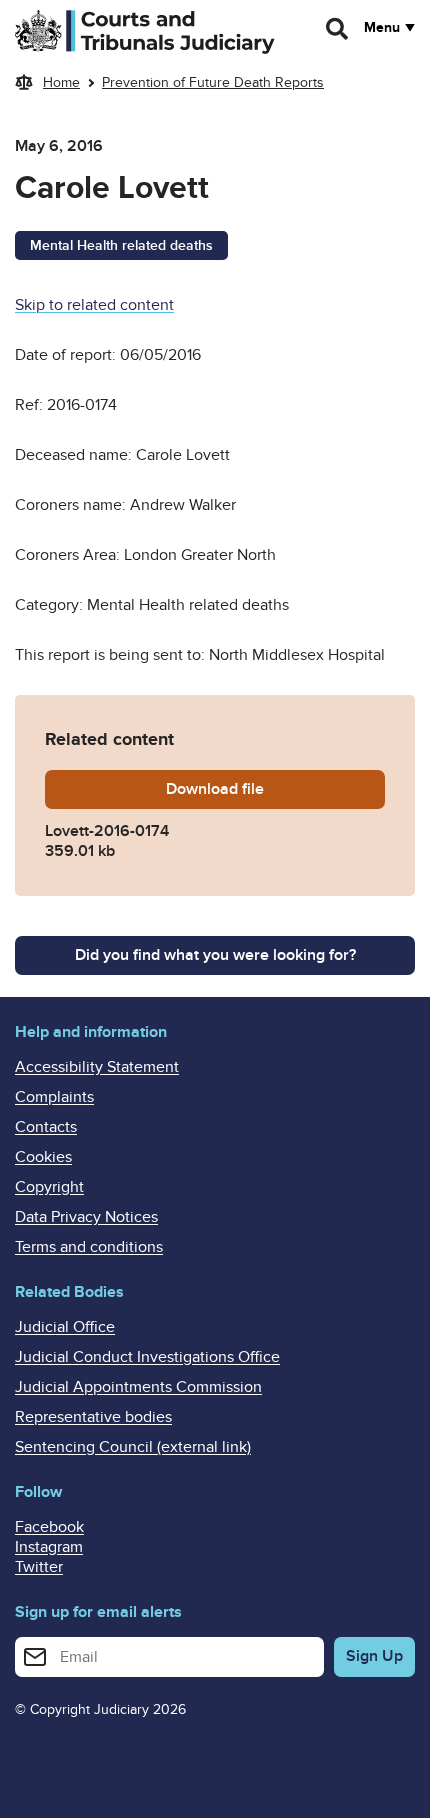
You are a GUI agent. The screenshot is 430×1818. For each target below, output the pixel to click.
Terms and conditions (89, 1247)
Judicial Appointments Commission (138, 1387)
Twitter (39, 1567)
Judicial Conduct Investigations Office (147, 1357)
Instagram (49, 1547)
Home (61, 82)
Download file (275, 789)
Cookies (43, 1157)
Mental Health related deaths (121, 245)
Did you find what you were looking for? (215, 955)
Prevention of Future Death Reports (213, 82)
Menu (382, 28)
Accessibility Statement (97, 1067)
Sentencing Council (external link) (133, 1447)
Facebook (49, 1527)
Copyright (49, 1187)
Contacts (46, 1127)
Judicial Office (65, 1327)
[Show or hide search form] (338, 29)
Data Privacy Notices (86, 1217)
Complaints (54, 1097)
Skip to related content (94, 305)
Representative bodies (93, 1417)
